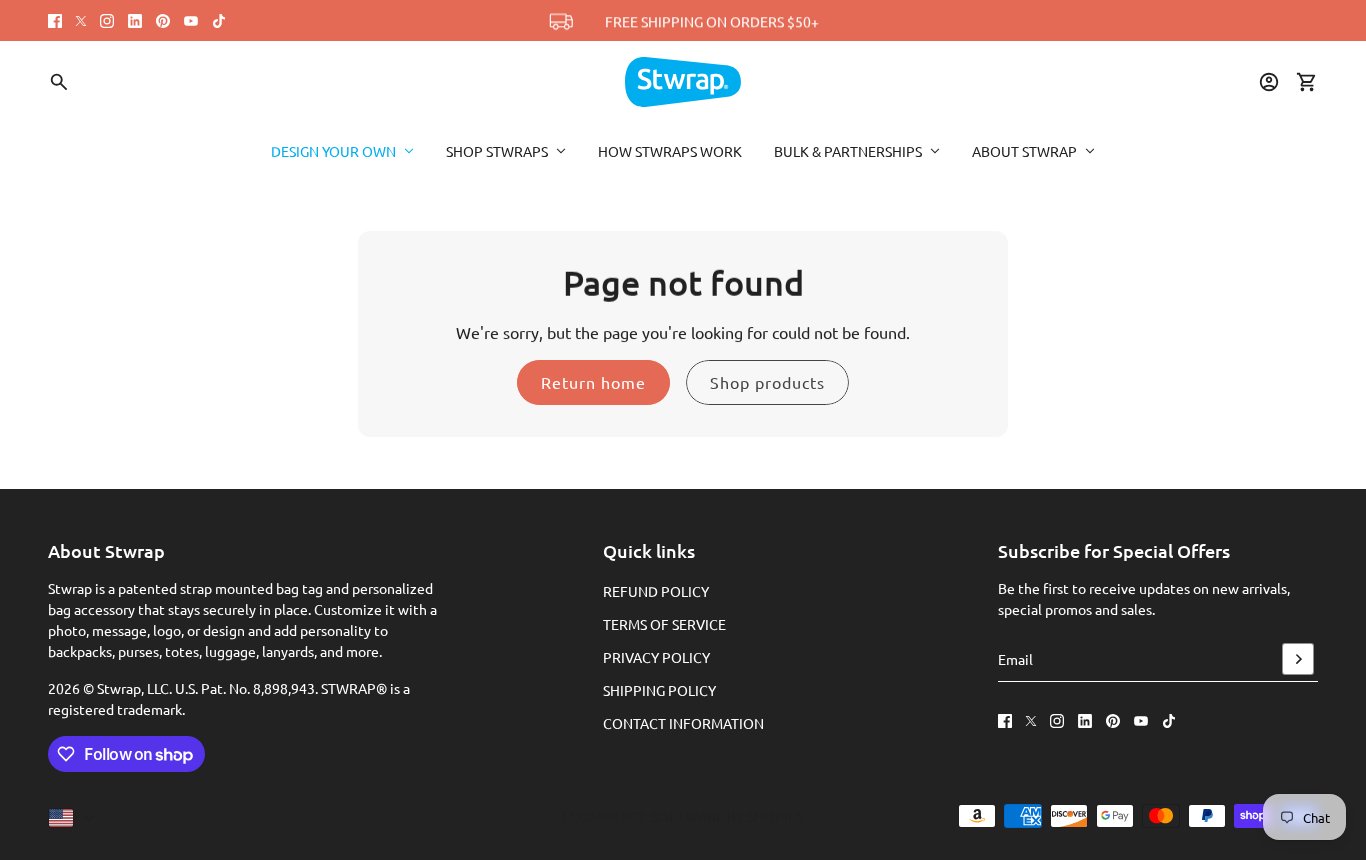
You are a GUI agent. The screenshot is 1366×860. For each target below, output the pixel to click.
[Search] (59, 82)
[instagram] (107, 21)
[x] (81, 21)
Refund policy (656, 591)
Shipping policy (659, 690)
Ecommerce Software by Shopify (683, 816)
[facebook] (55, 21)
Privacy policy (656, 657)
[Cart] (1307, 82)
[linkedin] (135, 21)
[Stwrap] (683, 82)
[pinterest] (163, 21)
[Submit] (1298, 659)
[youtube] (191, 21)
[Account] (1269, 82)
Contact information (683, 723)
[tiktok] (219, 21)
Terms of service (664, 624)
